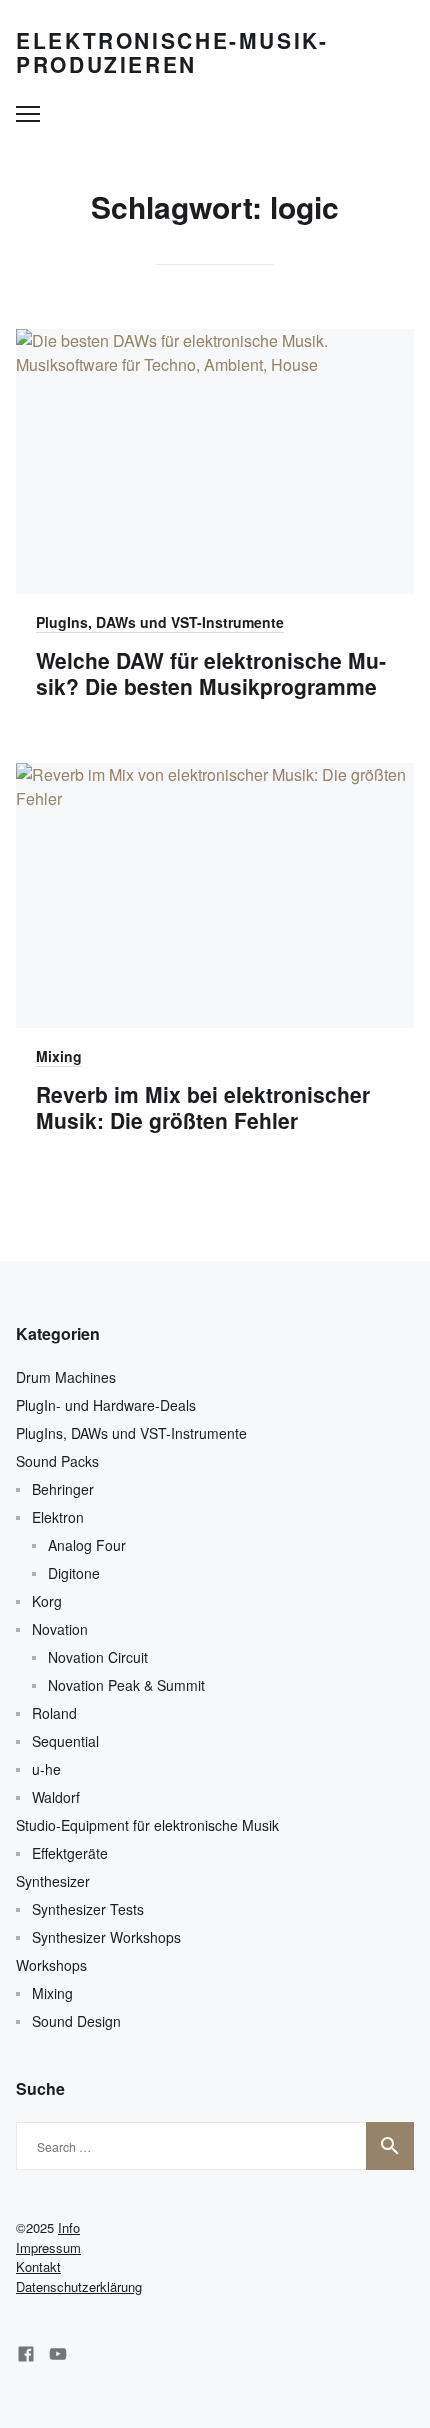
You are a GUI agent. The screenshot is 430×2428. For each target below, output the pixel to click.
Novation (60, 1629)
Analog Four (87, 1545)
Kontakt (38, 2266)
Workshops (51, 1965)
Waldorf (56, 1797)
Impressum (48, 2247)
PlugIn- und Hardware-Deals (106, 1405)
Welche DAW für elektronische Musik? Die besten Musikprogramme (211, 673)
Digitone (74, 1573)
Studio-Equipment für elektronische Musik (147, 1825)
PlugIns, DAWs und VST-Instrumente (160, 622)
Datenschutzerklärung (79, 2286)
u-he (46, 1769)
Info (69, 2227)
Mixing (59, 1056)
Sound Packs (57, 1461)
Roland (54, 1713)
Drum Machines (66, 1377)
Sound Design (76, 2021)
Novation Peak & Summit (126, 1685)
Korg (47, 1601)
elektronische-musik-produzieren (172, 52)
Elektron (58, 1517)
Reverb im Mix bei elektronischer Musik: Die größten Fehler (203, 1107)
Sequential (65, 1741)
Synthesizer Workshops (106, 1937)
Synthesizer (53, 1881)
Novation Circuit (98, 1657)
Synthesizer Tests (88, 1909)
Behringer (63, 1489)
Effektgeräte (70, 1853)
